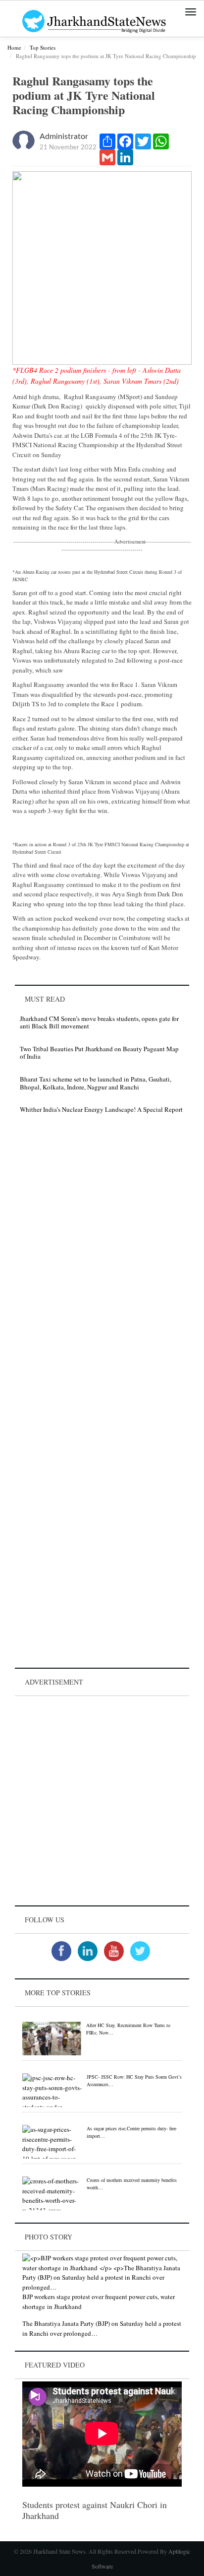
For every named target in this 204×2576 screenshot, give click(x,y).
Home (14, 47)
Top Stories (43, 47)
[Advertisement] (102, 1801)
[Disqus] (102, 1262)
